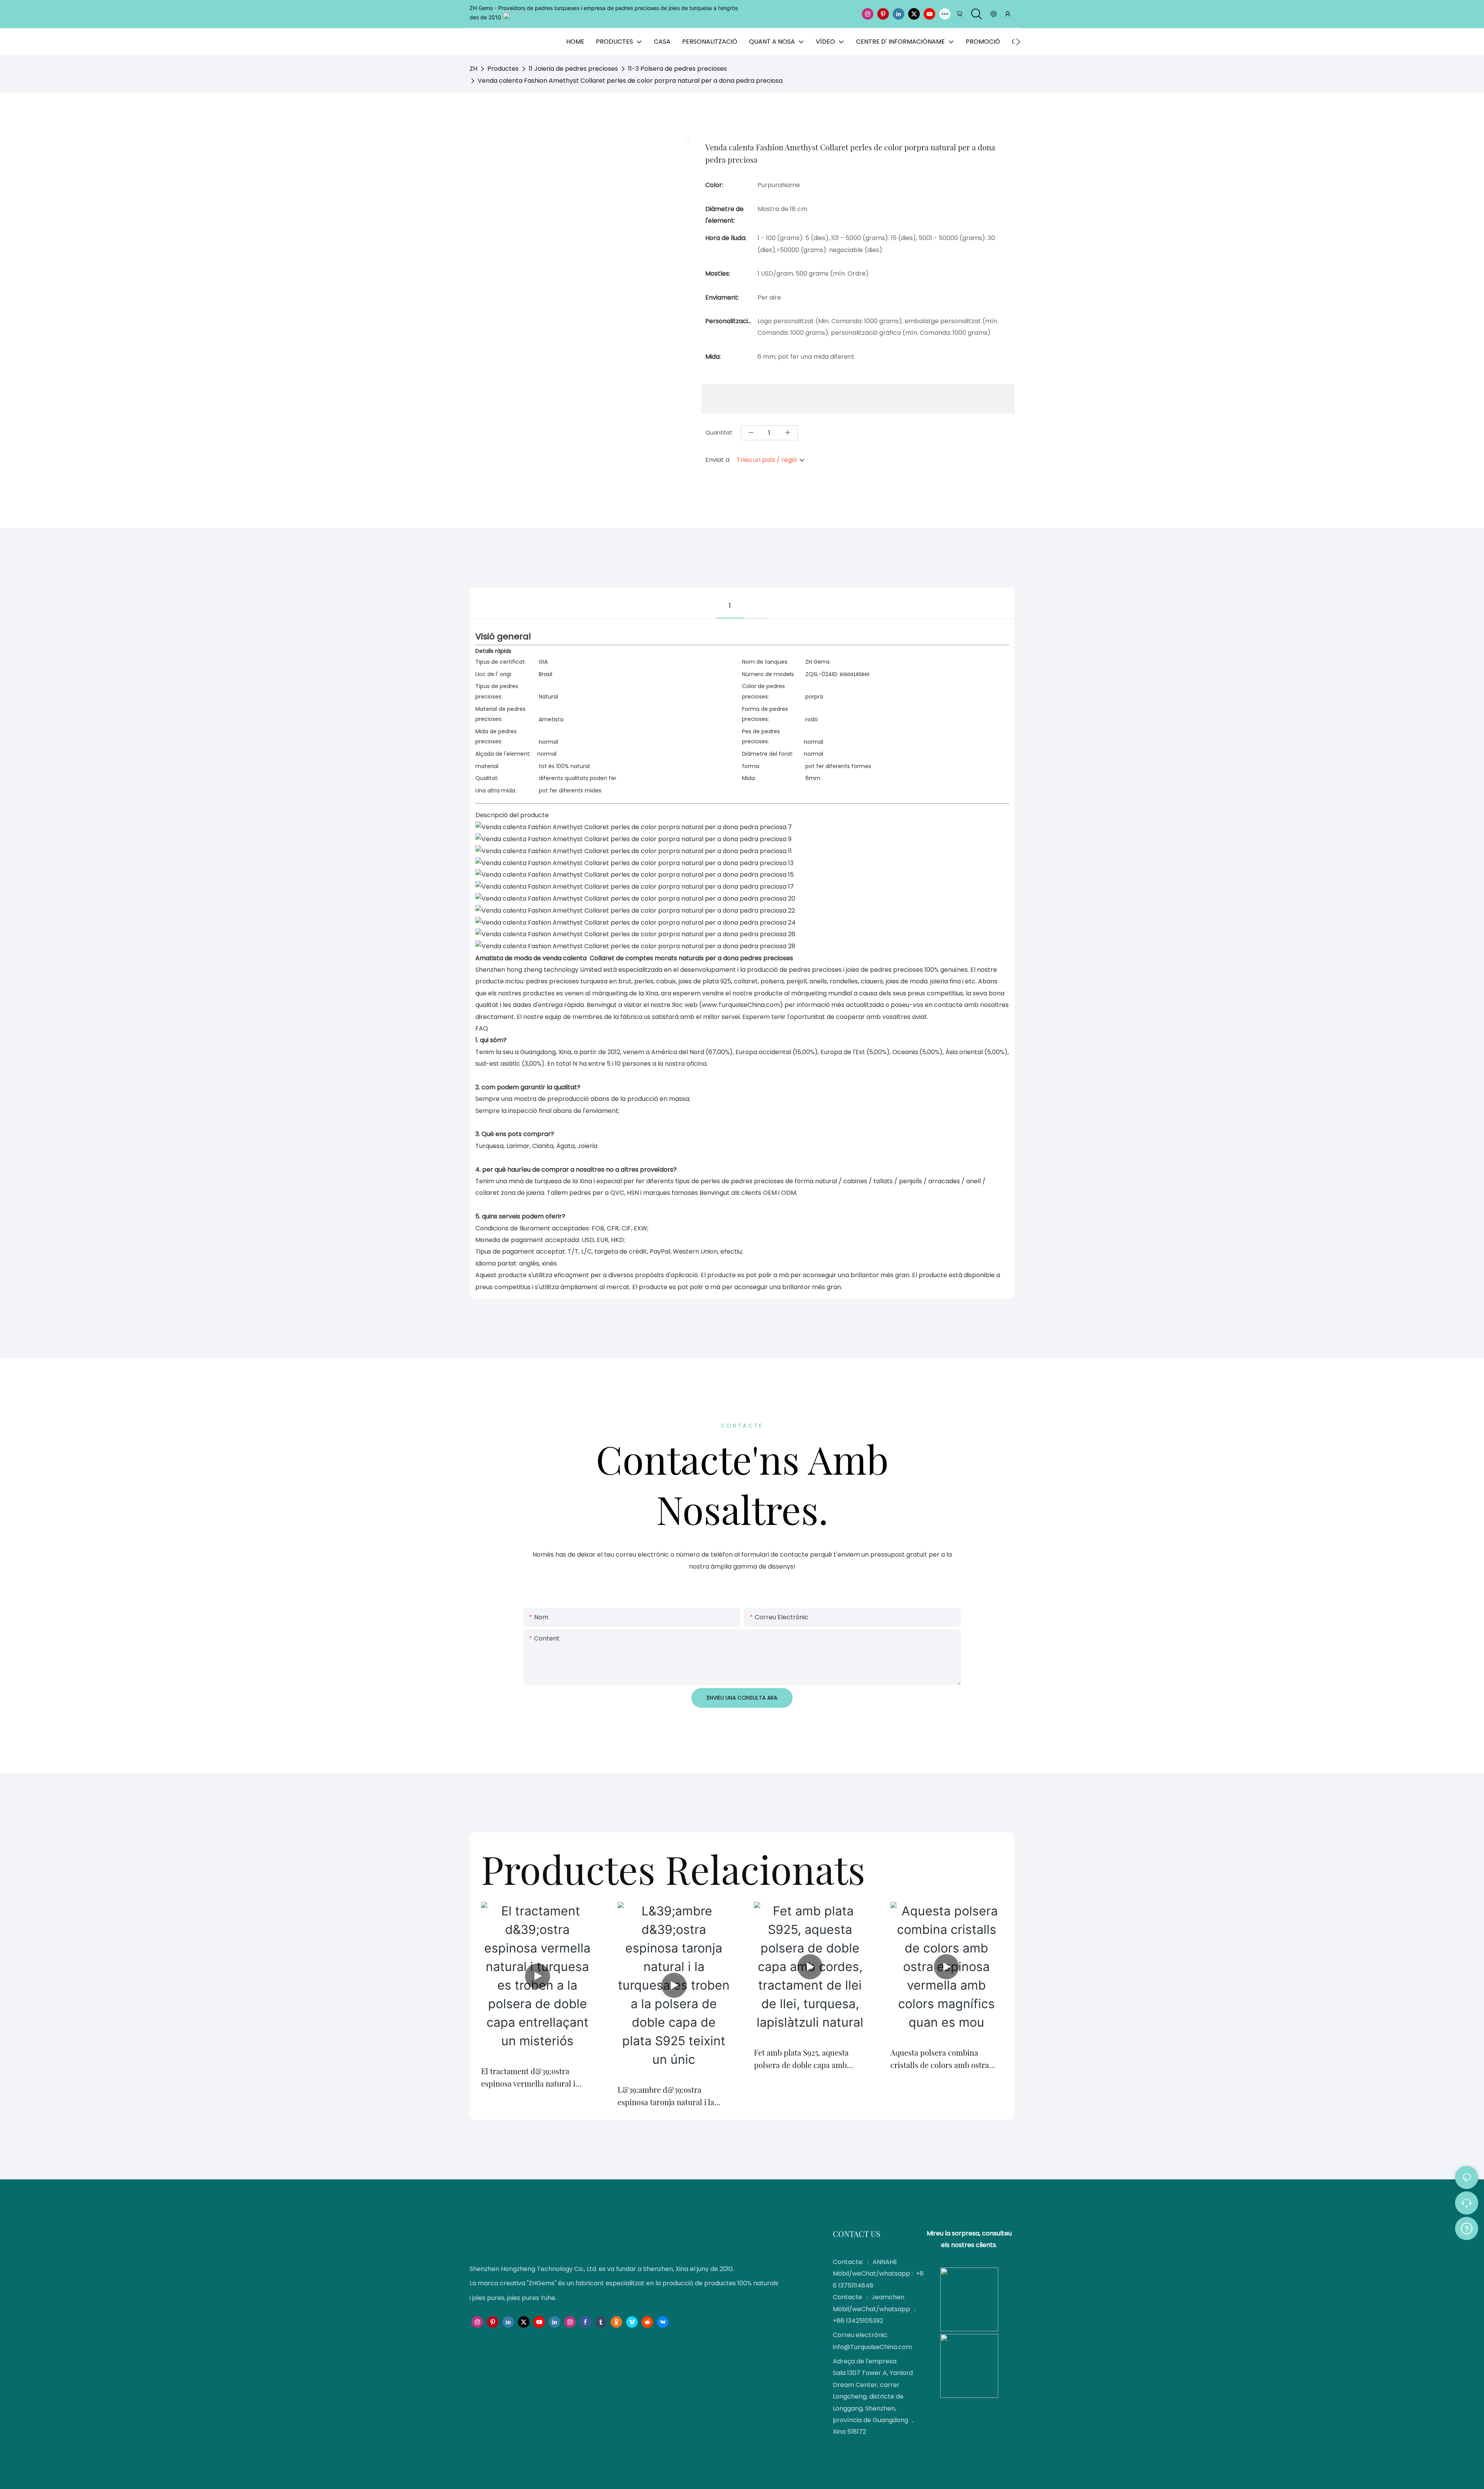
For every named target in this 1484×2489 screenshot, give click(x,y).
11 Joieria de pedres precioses (573, 69)
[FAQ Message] (1467, 2227)
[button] (1018, 42)
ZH (473, 69)
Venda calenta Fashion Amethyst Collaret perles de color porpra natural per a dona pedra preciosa (630, 81)
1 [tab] (730, 606)
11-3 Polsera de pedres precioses (677, 69)
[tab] (756, 597)
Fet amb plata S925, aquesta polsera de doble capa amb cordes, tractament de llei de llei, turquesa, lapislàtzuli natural (804, 2059)
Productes (503, 69)
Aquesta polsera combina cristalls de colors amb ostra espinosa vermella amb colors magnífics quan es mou (942, 2059)
